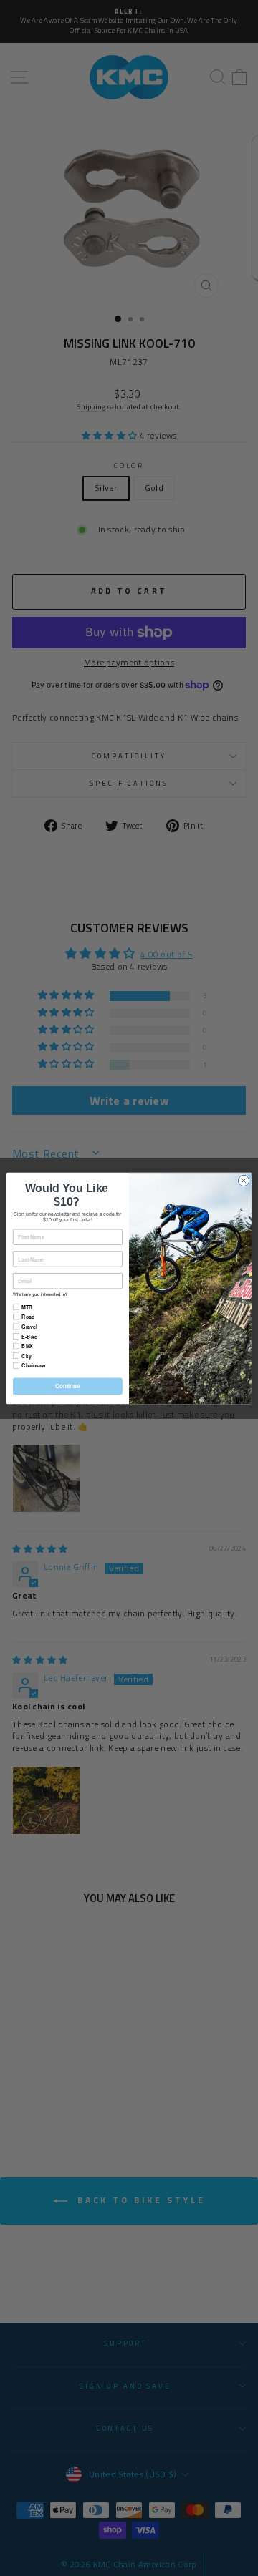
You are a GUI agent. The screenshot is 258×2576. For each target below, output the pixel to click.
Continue (67, 1386)
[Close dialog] (243, 1180)
